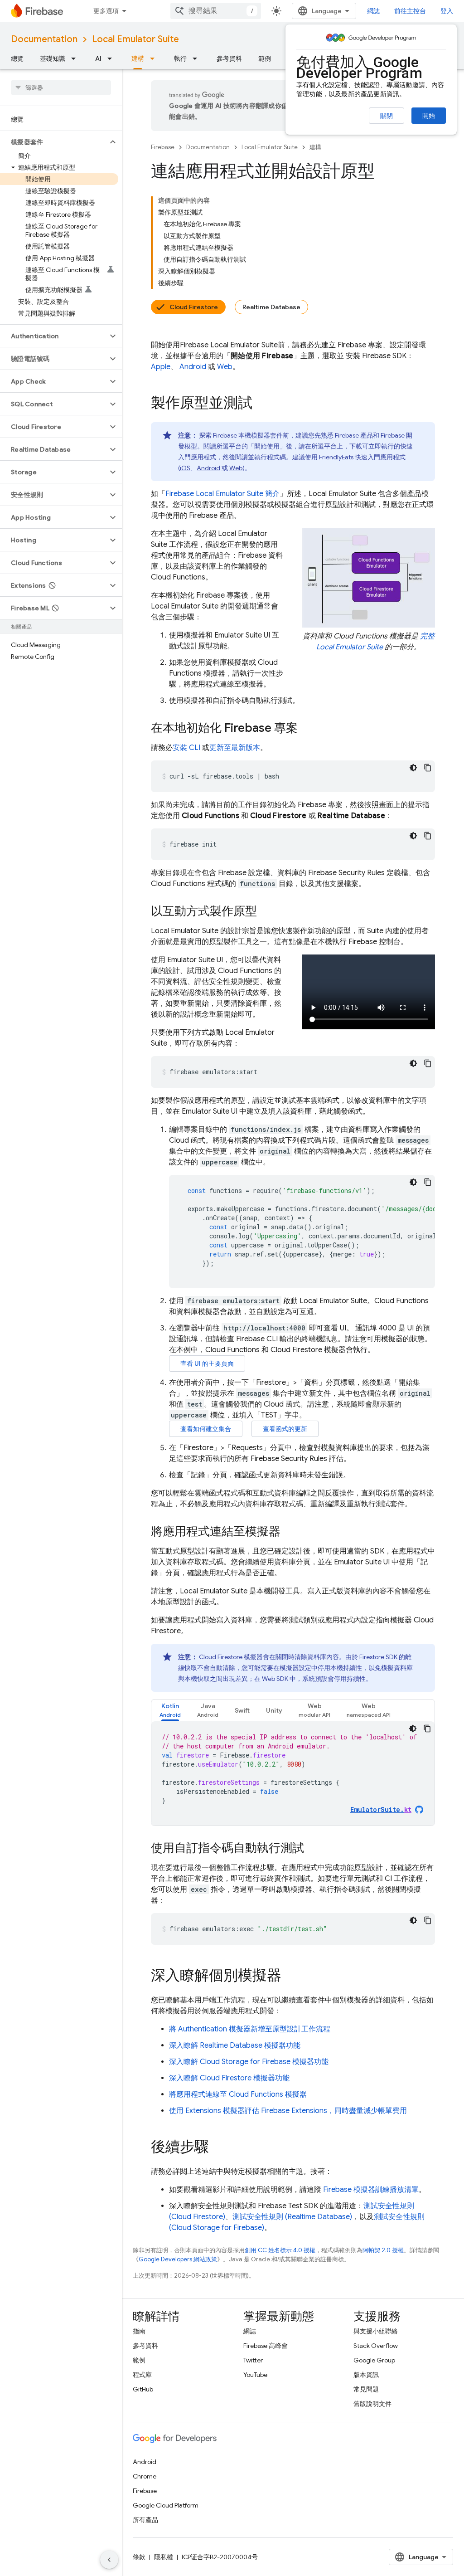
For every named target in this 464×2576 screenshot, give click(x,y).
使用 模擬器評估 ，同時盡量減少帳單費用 (288, 2111)
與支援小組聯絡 (376, 2331)
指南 (139, 2331)
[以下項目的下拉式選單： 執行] (198, 58)
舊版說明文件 (372, 2404)
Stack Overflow (376, 2346)
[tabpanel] (293, 1773)
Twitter (253, 2360)
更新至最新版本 (235, 748)
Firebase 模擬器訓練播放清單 (371, 2190)
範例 (265, 58)
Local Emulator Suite (135, 39)
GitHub (143, 2389)
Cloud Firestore (194, 307)
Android (193, 367)
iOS (185, 468)
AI (98, 58)
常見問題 (366, 2389)
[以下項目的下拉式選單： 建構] (155, 58)
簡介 (222, 494)
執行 (180, 58)
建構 (138, 58)
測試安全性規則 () (292, 2217)
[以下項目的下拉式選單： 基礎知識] (76, 58)
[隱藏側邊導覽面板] (109, 2560)
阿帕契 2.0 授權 (383, 2250)
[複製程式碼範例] (428, 768)
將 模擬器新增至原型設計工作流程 (250, 2029)
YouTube (255, 2375)
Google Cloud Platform (166, 2505)
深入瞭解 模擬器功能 (235, 2045)
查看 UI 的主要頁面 (207, 1363)
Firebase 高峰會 (266, 2346)
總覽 (17, 58)
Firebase (163, 147)
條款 (139, 2557)
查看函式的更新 (285, 1429)
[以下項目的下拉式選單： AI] (112, 58)
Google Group (374, 2360)
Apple (161, 367)
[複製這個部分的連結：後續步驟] (218, 2148)
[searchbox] (61, 88)
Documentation (44, 39)
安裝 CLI (186, 748)
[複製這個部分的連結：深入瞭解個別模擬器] (290, 1977)
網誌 (373, 11)
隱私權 (164, 2557)
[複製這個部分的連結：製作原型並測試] (261, 404)
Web (225, 367)
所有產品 (145, 2520)
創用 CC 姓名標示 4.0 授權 (280, 2250)
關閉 (387, 116)
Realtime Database (271, 307)
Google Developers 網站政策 (178, 2259)
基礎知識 (53, 58)
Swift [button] (242, 1710)
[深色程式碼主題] (413, 768)
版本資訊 (366, 2375)
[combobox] (216, 11)
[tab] (170, 1710)
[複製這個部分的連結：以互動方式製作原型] (266, 912)
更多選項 (106, 11)
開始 (429, 116)
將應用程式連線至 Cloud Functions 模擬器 (238, 2094)
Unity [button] (274, 1710)
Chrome (145, 2476)
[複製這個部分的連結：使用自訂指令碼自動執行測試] (313, 1849)
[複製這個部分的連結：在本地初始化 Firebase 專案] (307, 729)
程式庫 (142, 2375)
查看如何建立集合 (206, 1429)
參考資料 (229, 58)
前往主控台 (410, 11)
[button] (54, 142)
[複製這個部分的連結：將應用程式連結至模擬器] (290, 1532)
